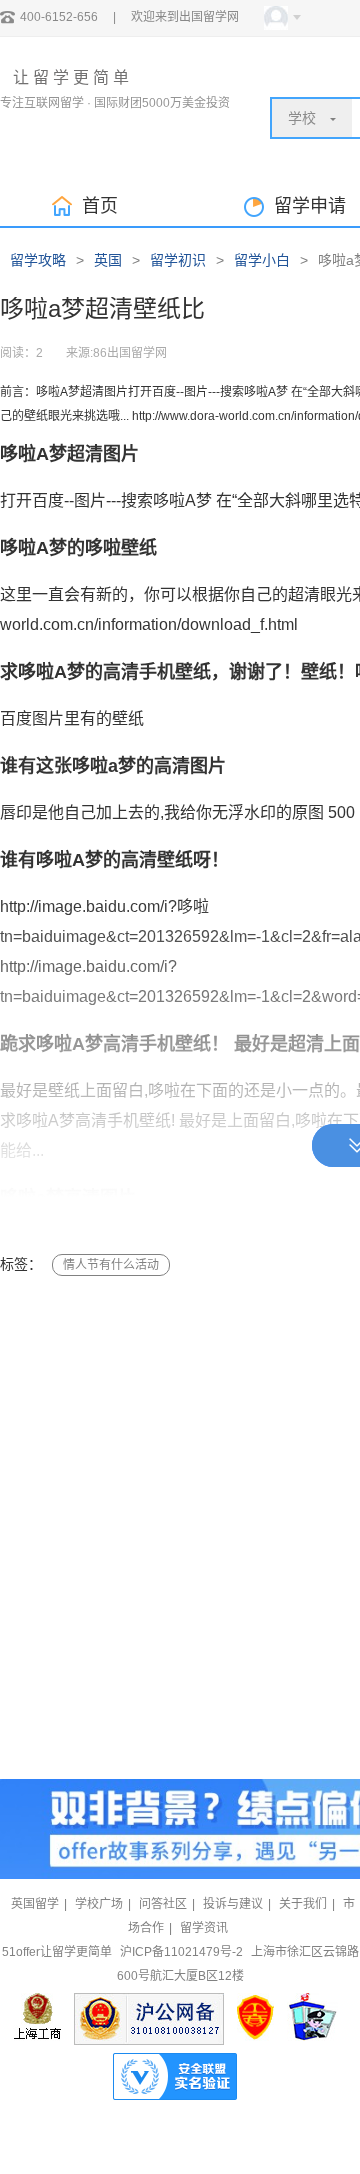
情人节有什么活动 (111, 1265)
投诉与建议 (233, 1904)
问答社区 (163, 1904)
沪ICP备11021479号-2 (181, 1952)
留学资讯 (204, 1928)
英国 (108, 260)
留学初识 (178, 260)
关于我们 (303, 1904)
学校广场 (99, 1904)
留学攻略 (38, 260)
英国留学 (35, 1904)
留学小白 (262, 260)
